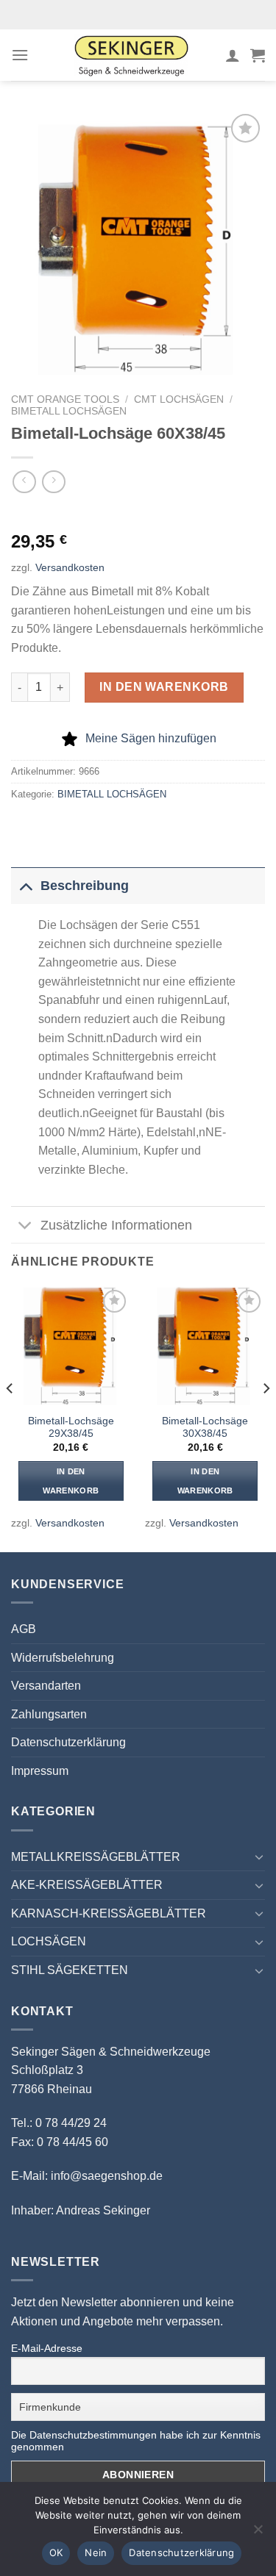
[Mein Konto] (233, 55)
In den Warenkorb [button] (71, 1481)
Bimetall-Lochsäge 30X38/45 (205, 1428)
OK (56, 2552)
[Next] (266, 1418)
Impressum (40, 1771)
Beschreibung (85, 886)
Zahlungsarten (49, 1714)
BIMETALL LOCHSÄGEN (69, 411)
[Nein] (258, 2533)
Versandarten (46, 1686)
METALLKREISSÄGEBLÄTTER (96, 1857)
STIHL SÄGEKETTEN (70, 1970)
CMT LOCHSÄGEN (179, 399)
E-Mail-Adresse (47, 2348)
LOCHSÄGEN (49, 1941)
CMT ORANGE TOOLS (65, 399)
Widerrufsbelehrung (63, 1658)
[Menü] (20, 55)
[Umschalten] (25, 885)
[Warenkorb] (258, 55)
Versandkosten (70, 567)
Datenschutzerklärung (68, 1742)
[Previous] (10, 1418)
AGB (24, 1629)
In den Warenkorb (164, 687)
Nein (96, 2552)
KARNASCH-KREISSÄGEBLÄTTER (109, 1913)
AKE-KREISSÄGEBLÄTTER (87, 1885)
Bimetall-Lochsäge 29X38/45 (71, 1428)
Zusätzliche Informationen (116, 1225)
